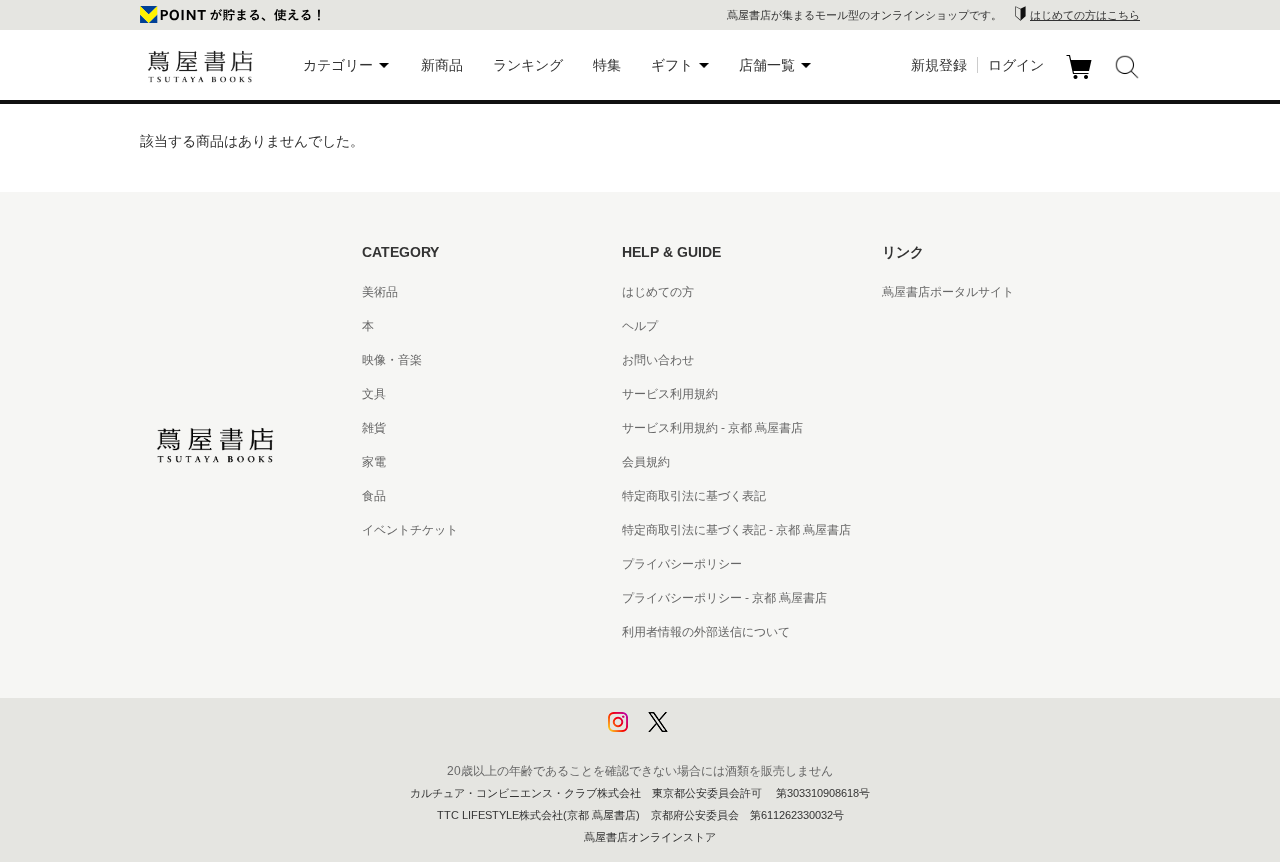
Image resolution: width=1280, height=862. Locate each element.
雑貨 (374, 428)
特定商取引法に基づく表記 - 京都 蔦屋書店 (736, 530)
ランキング (528, 65)
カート (1081, 79)
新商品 (442, 65)
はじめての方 (658, 292)
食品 (374, 496)
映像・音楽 (392, 360)
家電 (374, 462)
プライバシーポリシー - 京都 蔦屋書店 (724, 598)
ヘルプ (640, 326)
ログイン (1016, 65)
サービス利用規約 (670, 394)
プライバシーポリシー (682, 564)
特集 (607, 65)
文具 (374, 394)
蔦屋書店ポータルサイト (948, 292)
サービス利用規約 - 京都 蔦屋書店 (712, 428)
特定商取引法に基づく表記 (694, 496)
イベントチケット (410, 530)
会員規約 (646, 462)
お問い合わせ (658, 360)
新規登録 (939, 65)
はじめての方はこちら (1085, 15)
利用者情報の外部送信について (706, 632)
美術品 (380, 292)
